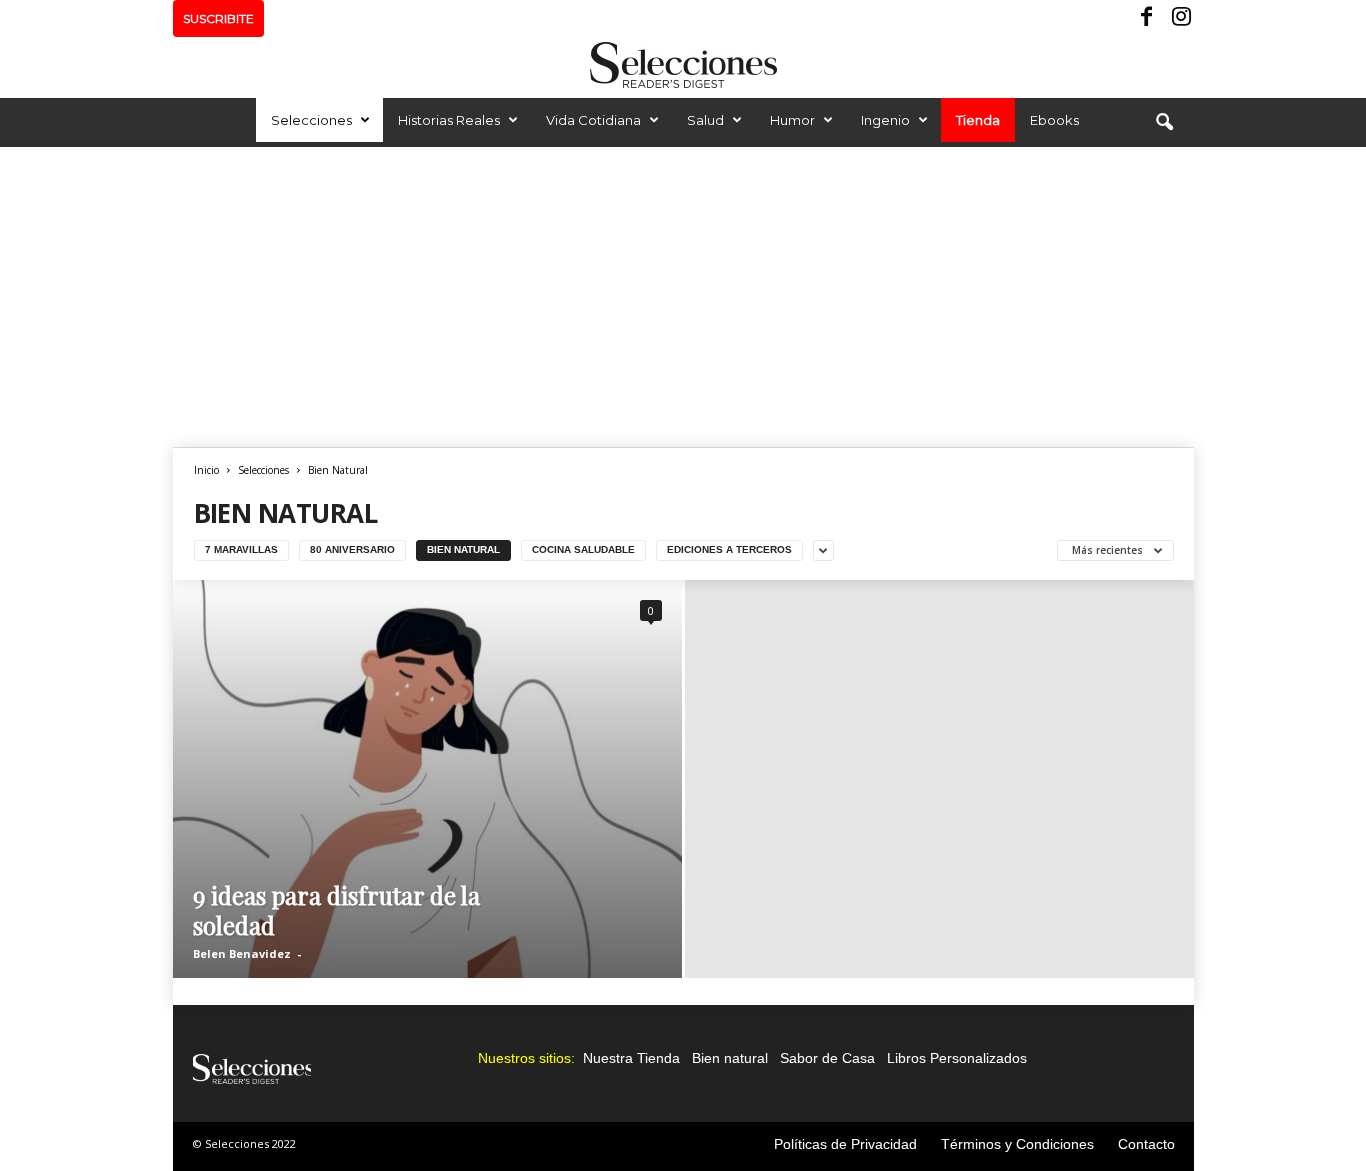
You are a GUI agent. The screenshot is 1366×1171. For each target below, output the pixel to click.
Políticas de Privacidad (845, 1144)
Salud (705, 120)
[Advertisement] (683, 297)
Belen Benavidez (242, 953)
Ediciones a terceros (729, 549)
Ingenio (885, 120)
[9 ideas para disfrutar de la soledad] (427, 779)
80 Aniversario (352, 549)
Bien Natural (463, 549)
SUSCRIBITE (218, 18)
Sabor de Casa (827, 1058)
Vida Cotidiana (593, 120)
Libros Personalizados (957, 1058)
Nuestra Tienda (631, 1058)
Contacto (1146, 1144)
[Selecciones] (683, 65)
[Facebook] (1148, 18)
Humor (792, 120)
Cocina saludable (583, 549)
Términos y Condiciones (1017, 1144)
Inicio (206, 470)
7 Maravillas (241, 549)
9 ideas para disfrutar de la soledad (336, 910)
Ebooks (1054, 120)
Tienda (978, 120)
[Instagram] (1179, 18)
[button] (1164, 123)
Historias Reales (449, 120)
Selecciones (311, 120)
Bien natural (730, 1058)
